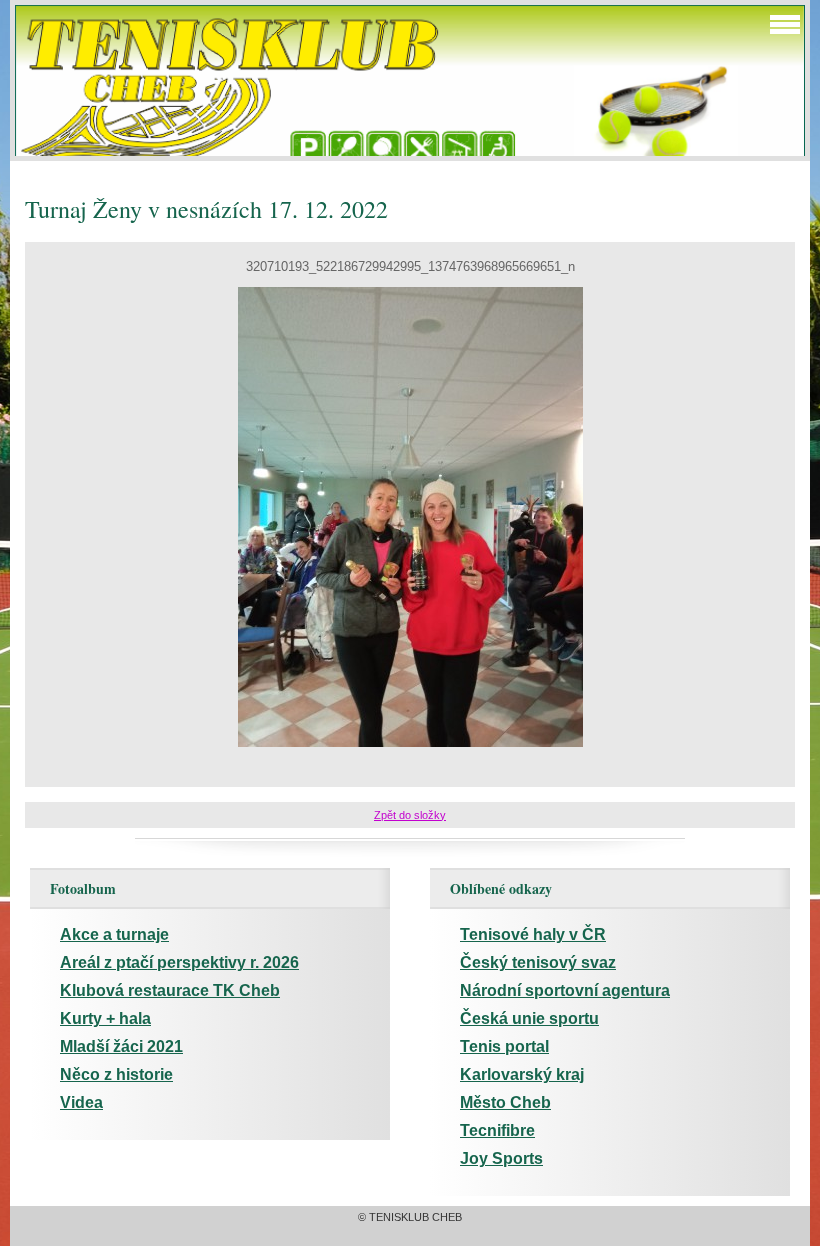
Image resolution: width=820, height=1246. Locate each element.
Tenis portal (504, 1046)
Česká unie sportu (529, 1018)
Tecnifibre (497, 1130)
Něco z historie (116, 1074)
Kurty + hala (105, 1018)
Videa (81, 1102)
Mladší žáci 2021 (121, 1046)
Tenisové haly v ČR (533, 934)
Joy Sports (501, 1158)
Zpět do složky (410, 815)
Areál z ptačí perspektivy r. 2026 (179, 962)
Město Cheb (505, 1102)
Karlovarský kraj (522, 1074)
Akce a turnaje (114, 934)
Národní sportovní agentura (565, 990)
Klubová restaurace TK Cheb (170, 990)
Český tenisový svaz (538, 962)
